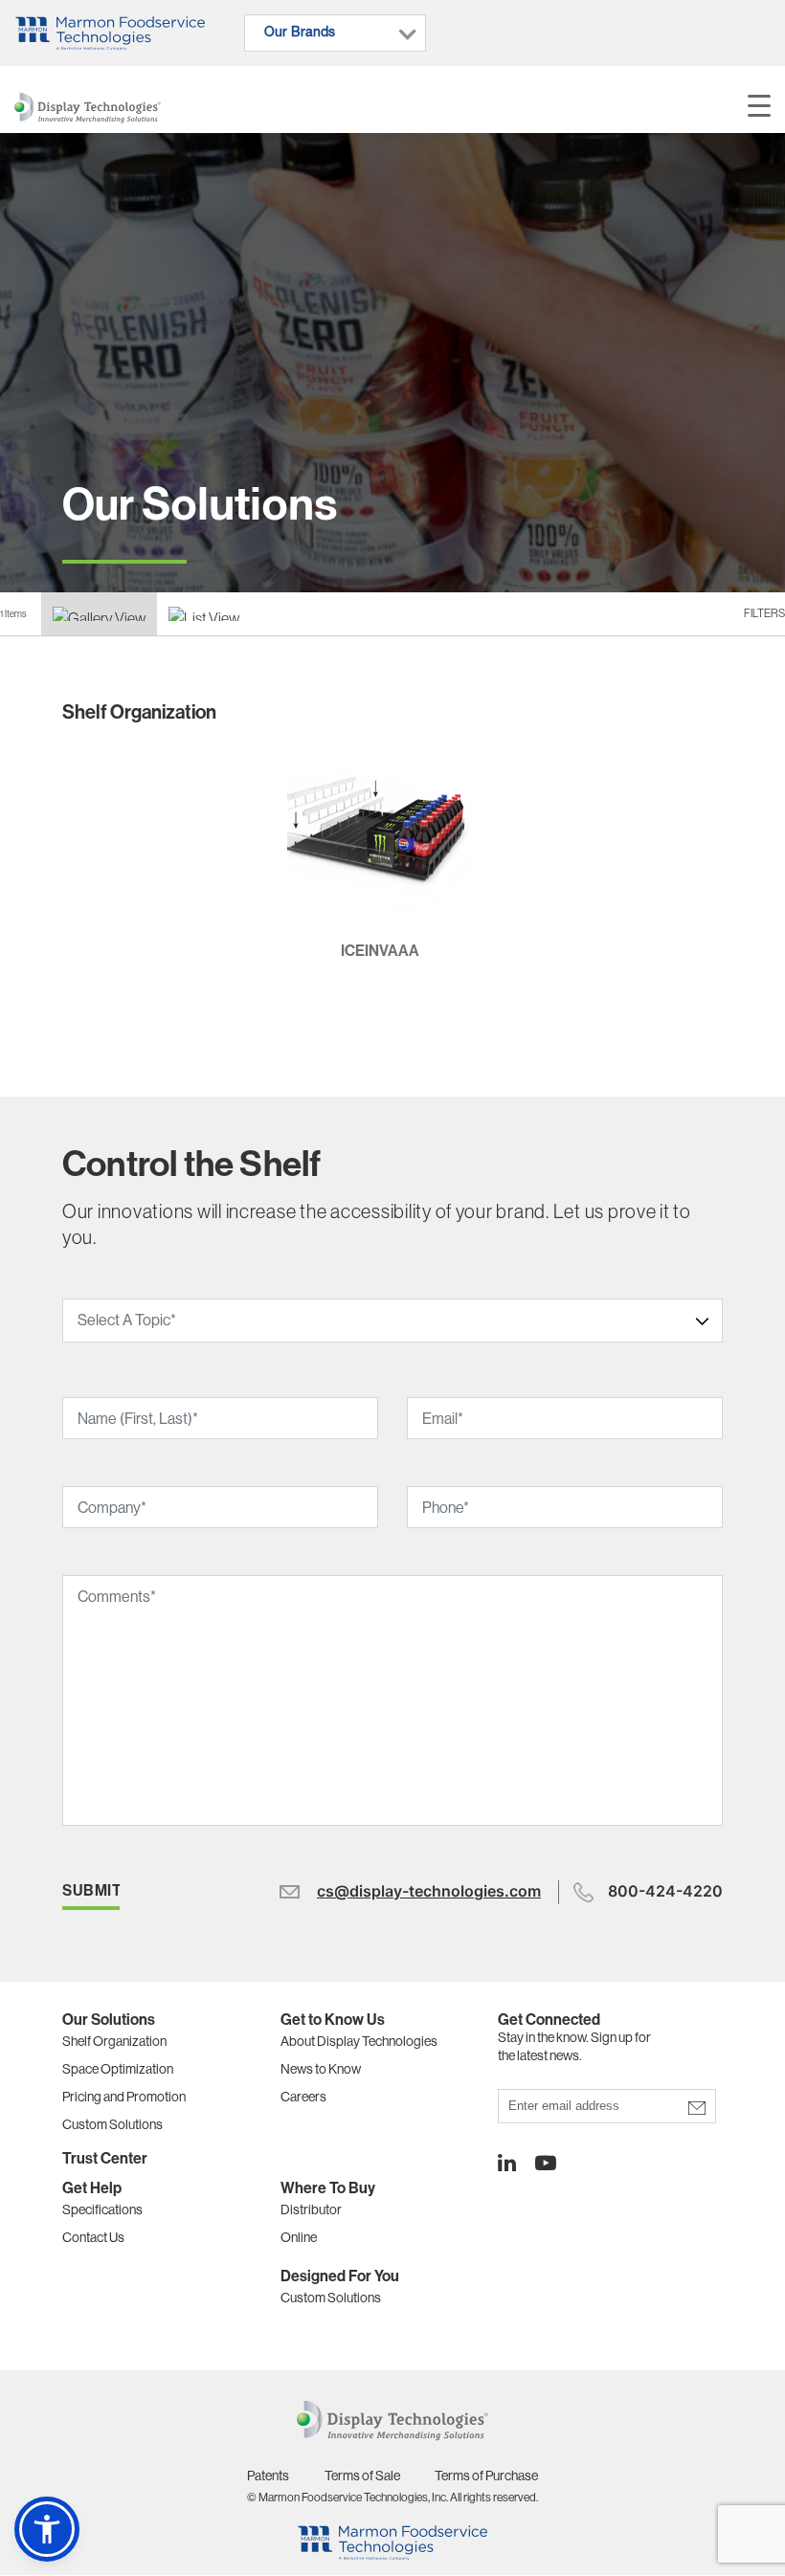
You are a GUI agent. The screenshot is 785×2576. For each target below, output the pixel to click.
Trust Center (105, 2158)
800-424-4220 (665, 1891)
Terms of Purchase (486, 2476)
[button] (47, 2529)
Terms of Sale (362, 2476)
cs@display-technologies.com (429, 1891)
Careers (303, 2097)
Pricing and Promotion (124, 2097)
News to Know (321, 2069)
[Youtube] (536, 2163)
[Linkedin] (507, 2163)
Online (299, 2237)
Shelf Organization (114, 2041)
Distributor (311, 2210)
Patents (268, 2476)
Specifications (102, 2210)
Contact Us (93, 2237)
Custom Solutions (112, 2124)
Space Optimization (118, 2069)
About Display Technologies (359, 2041)
